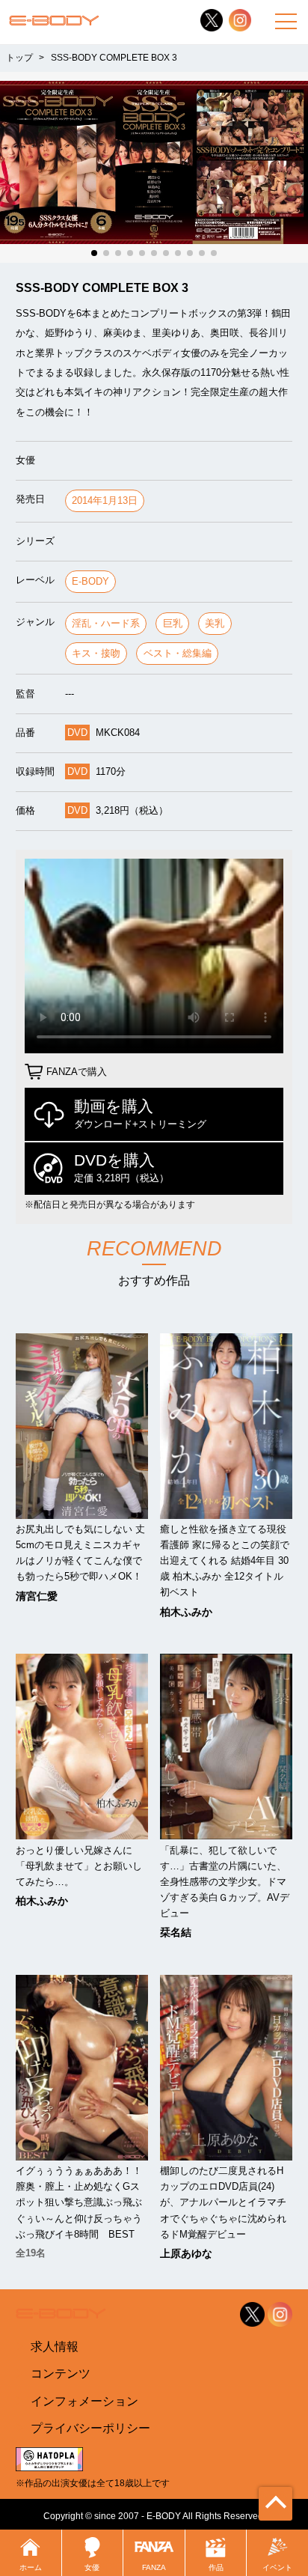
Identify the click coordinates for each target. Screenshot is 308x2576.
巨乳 (173, 623)
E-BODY (90, 581)
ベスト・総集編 (178, 653)
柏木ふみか (186, 1612)
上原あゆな (186, 2253)
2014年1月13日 (105, 500)
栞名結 (176, 1932)
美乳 (215, 623)
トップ (19, 58)
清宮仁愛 (37, 1596)
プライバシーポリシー (90, 2428)
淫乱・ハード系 (106, 623)
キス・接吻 (96, 653)
